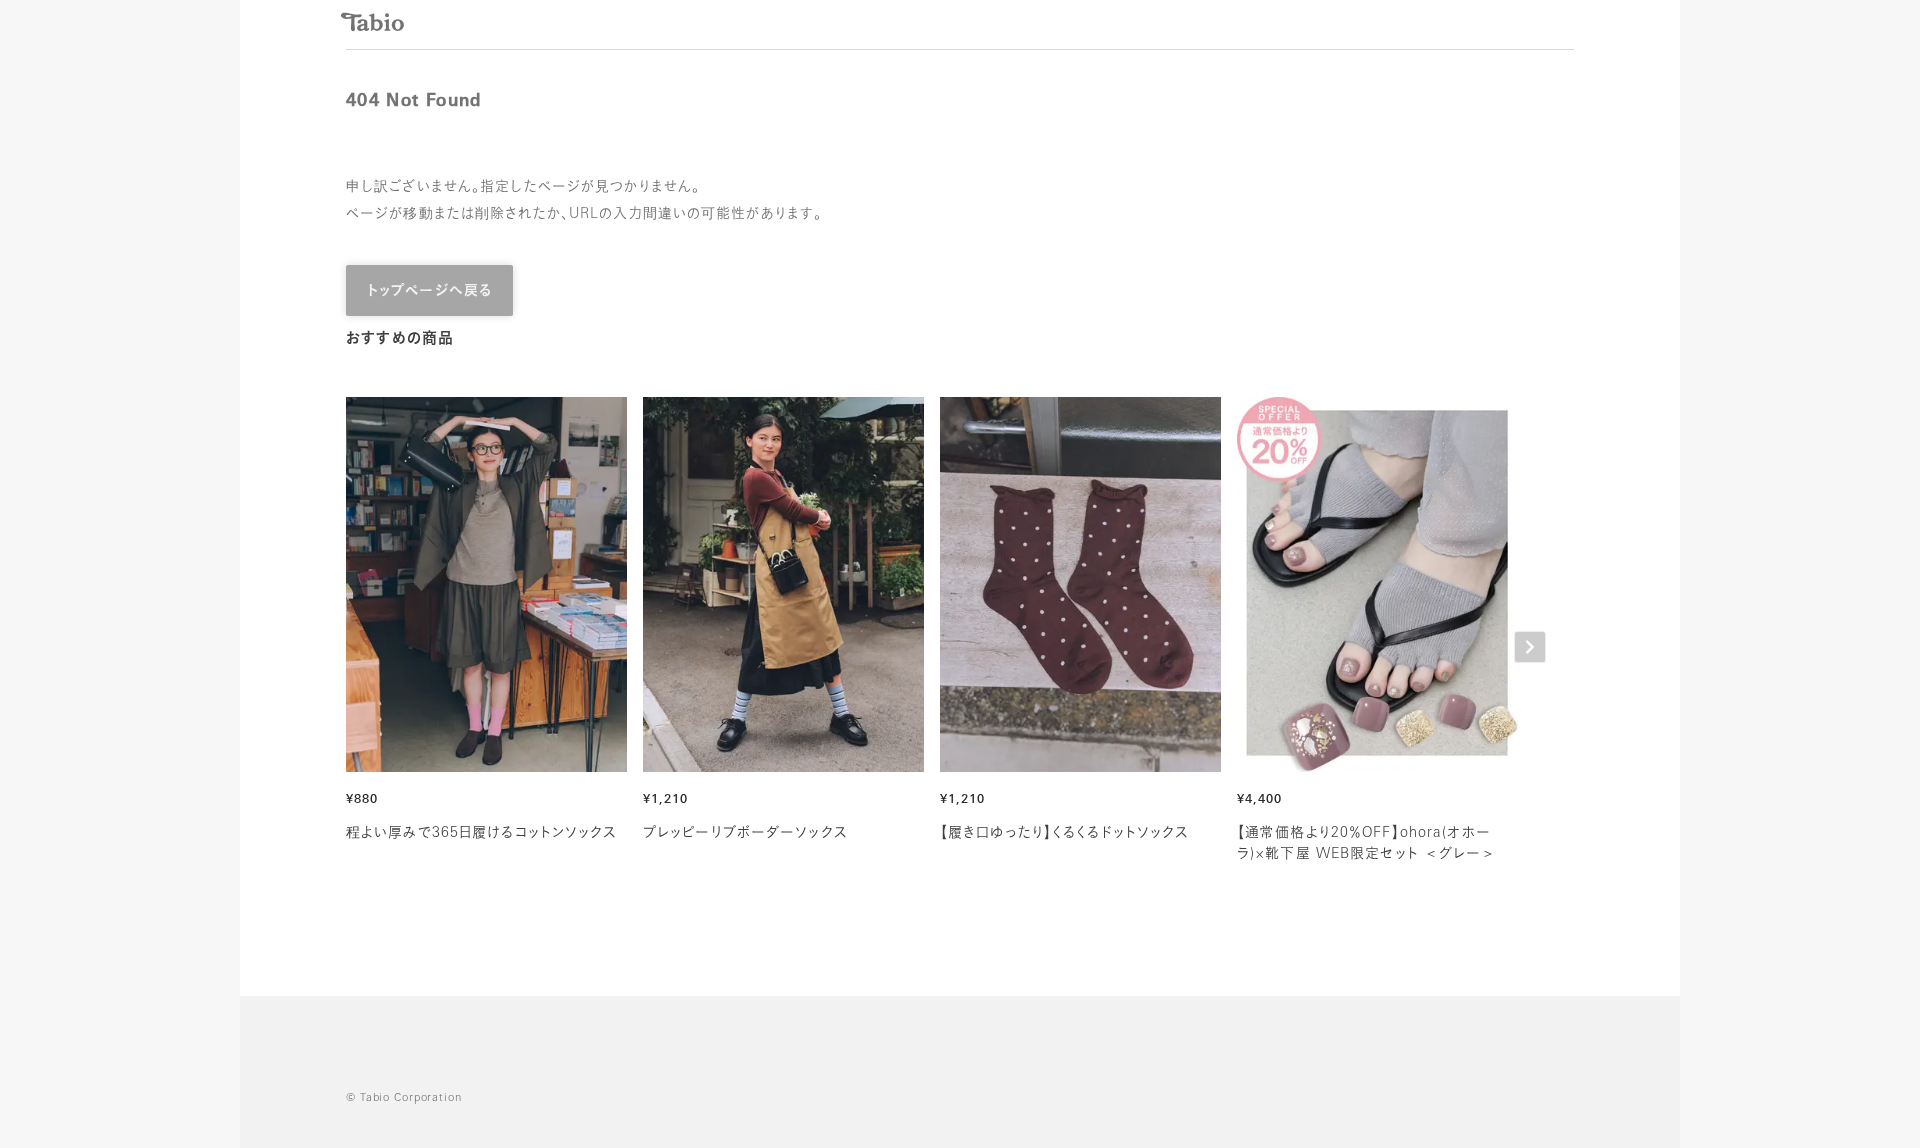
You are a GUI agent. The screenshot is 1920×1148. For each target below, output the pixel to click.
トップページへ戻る (429, 291)
